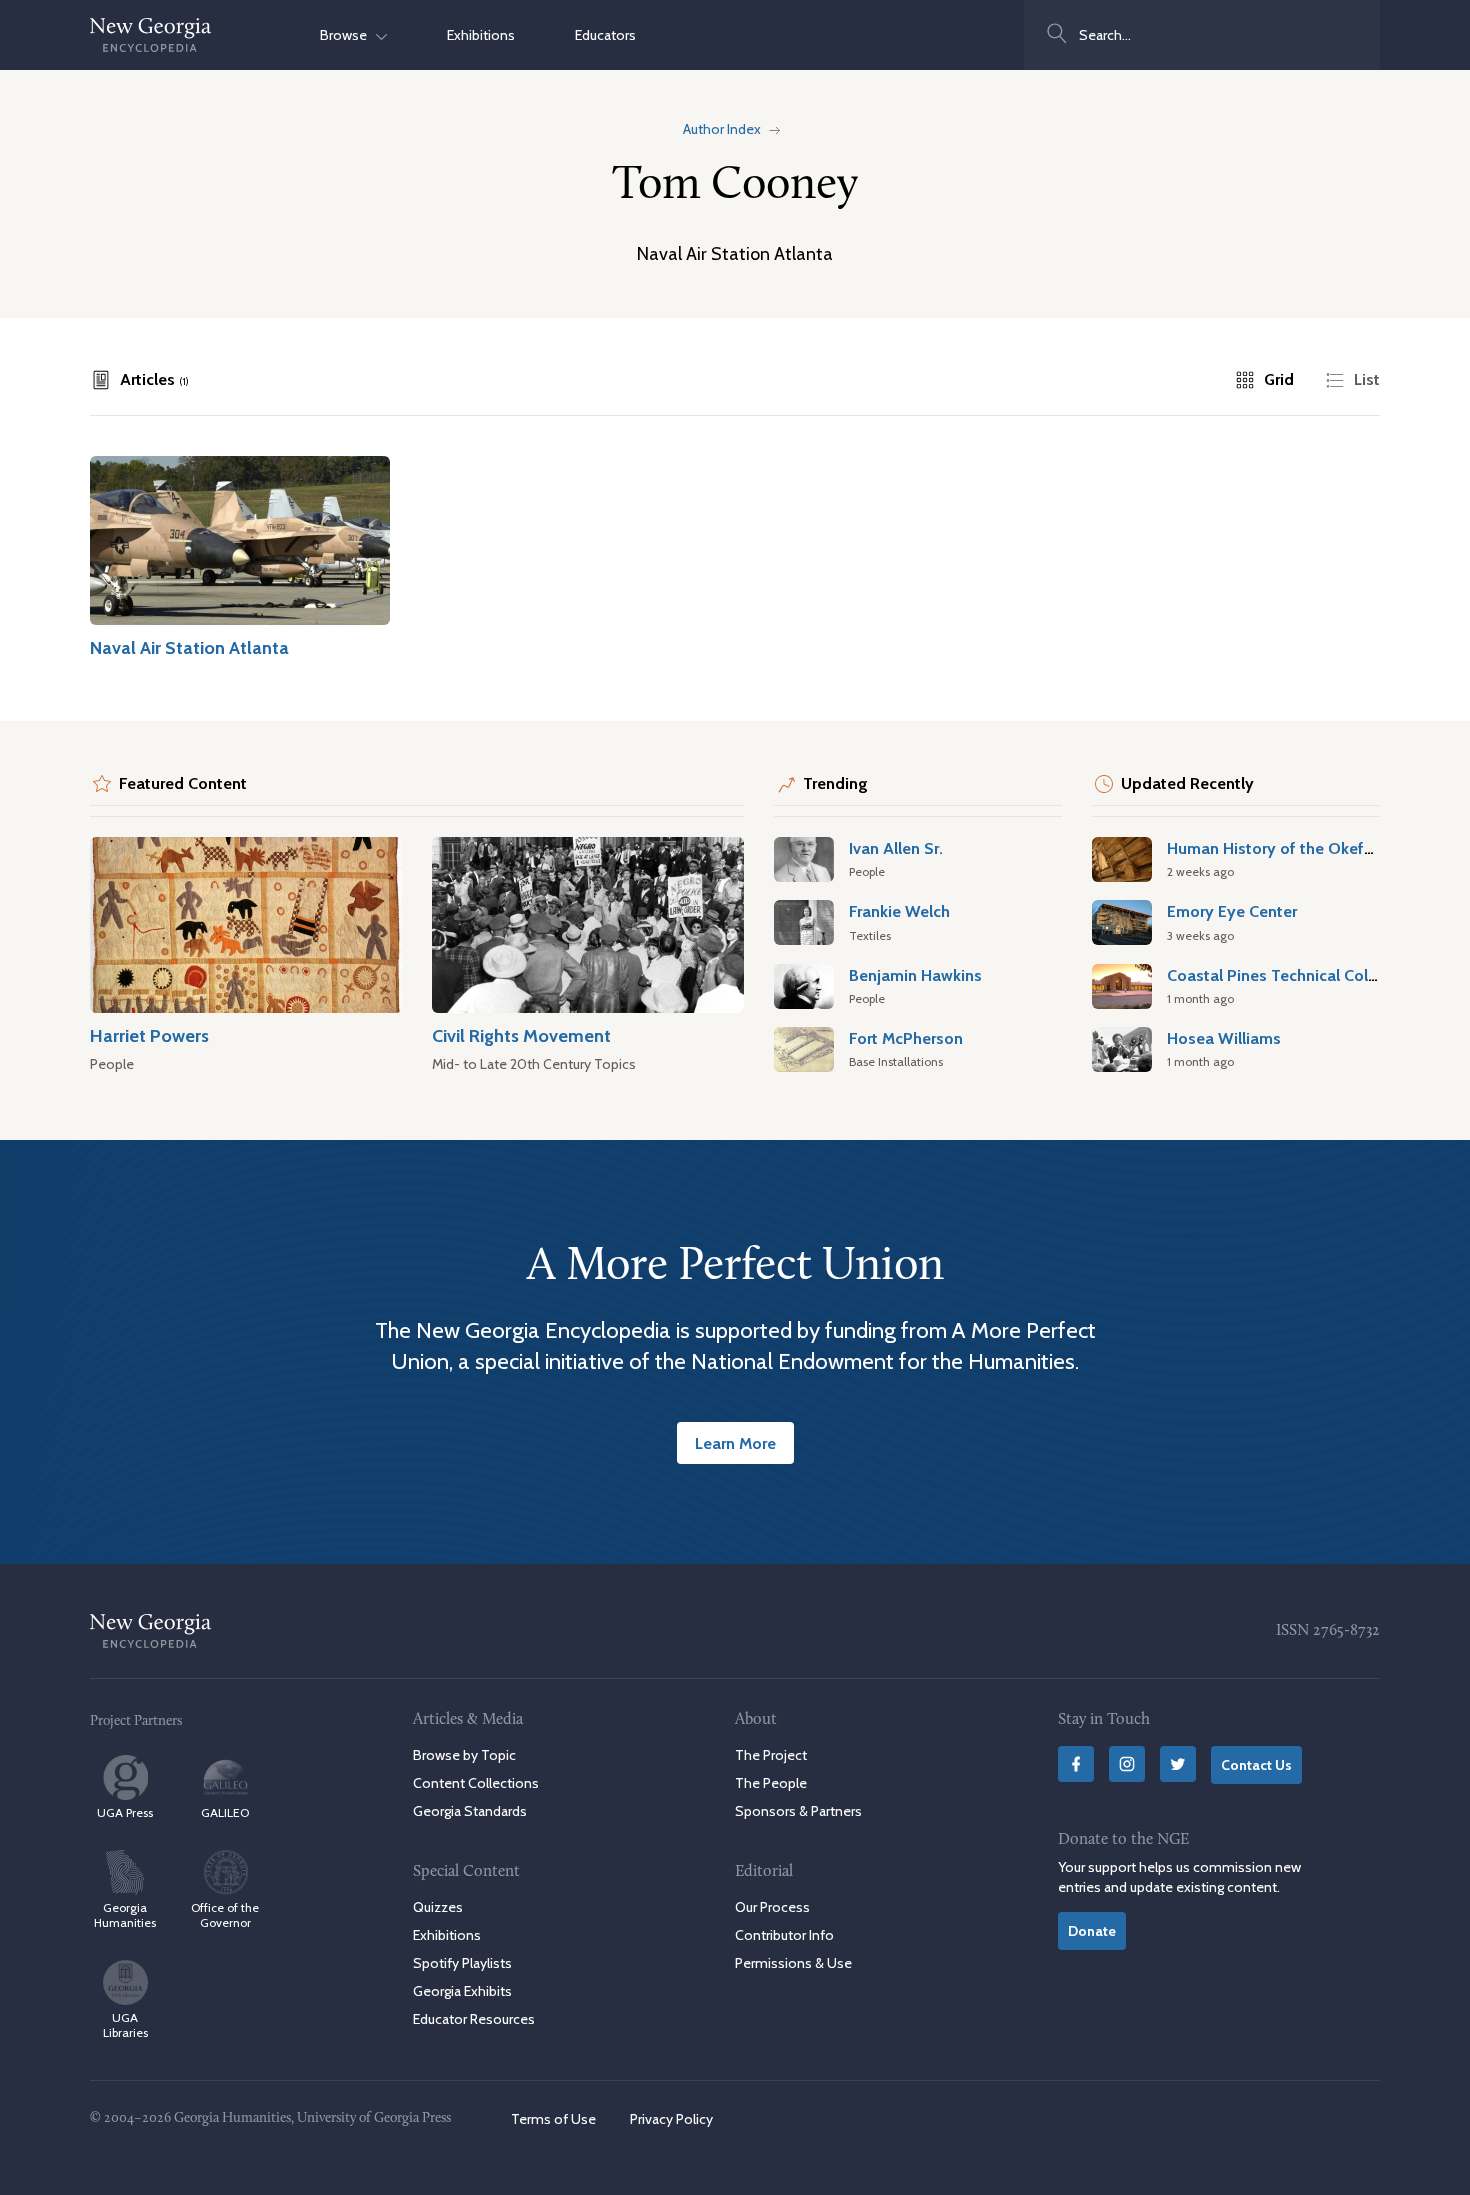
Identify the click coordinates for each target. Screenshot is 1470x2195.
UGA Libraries (125, 2025)
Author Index (722, 129)
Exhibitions (481, 35)
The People (771, 1783)
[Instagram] (1127, 1764)
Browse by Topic (464, 1755)
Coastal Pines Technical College (1283, 975)
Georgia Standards (470, 1811)
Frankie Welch (899, 911)
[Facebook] (1076, 1764)
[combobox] (1202, 35)
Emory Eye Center (1232, 911)
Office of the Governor (225, 1915)
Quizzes (438, 1907)
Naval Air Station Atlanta (189, 647)
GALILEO (225, 1812)
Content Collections (476, 1783)
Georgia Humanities (125, 1915)
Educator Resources (474, 2019)
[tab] (139, 380)
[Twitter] (1178, 1764)
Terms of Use (553, 2119)
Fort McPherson (906, 1038)
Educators (605, 35)
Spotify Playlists (462, 1963)
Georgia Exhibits (462, 1991)
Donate (1092, 1931)
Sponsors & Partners (798, 1811)
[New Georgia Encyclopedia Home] (151, 35)
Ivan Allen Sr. (896, 848)
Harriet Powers (149, 1035)
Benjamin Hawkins (915, 975)
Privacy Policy (671, 2119)
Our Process (772, 1907)
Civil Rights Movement (521, 1035)
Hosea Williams (1224, 1038)
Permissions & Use (793, 1963)
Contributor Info (784, 1935)
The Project (771, 1755)
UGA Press (125, 1812)
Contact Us (1256, 1765)
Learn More (735, 1443)
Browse (348, 35)
